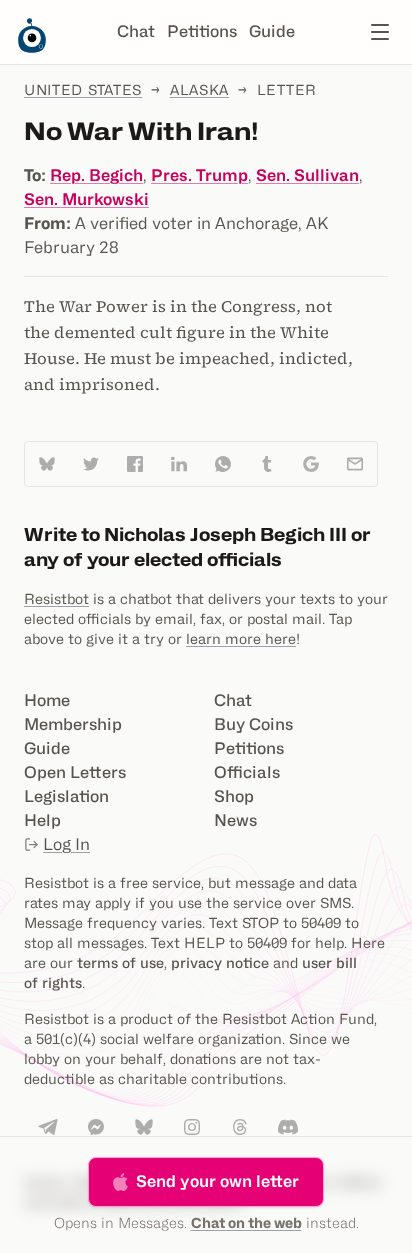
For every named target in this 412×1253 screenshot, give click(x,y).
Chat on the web (246, 1222)
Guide (272, 31)
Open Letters (75, 772)
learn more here (241, 638)
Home (47, 700)
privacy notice (220, 962)
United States (83, 89)
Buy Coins (253, 724)
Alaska (199, 89)
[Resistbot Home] (32, 48)
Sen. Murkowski (86, 199)
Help (42, 820)
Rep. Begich (96, 175)
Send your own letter (217, 1181)
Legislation (66, 796)
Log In (66, 844)
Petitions (202, 31)
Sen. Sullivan (307, 175)
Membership (73, 724)
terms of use (120, 962)
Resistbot (56, 598)
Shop (234, 796)
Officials (247, 772)
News (235, 820)
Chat (136, 31)
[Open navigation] (380, 32)
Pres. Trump (199, 175)
